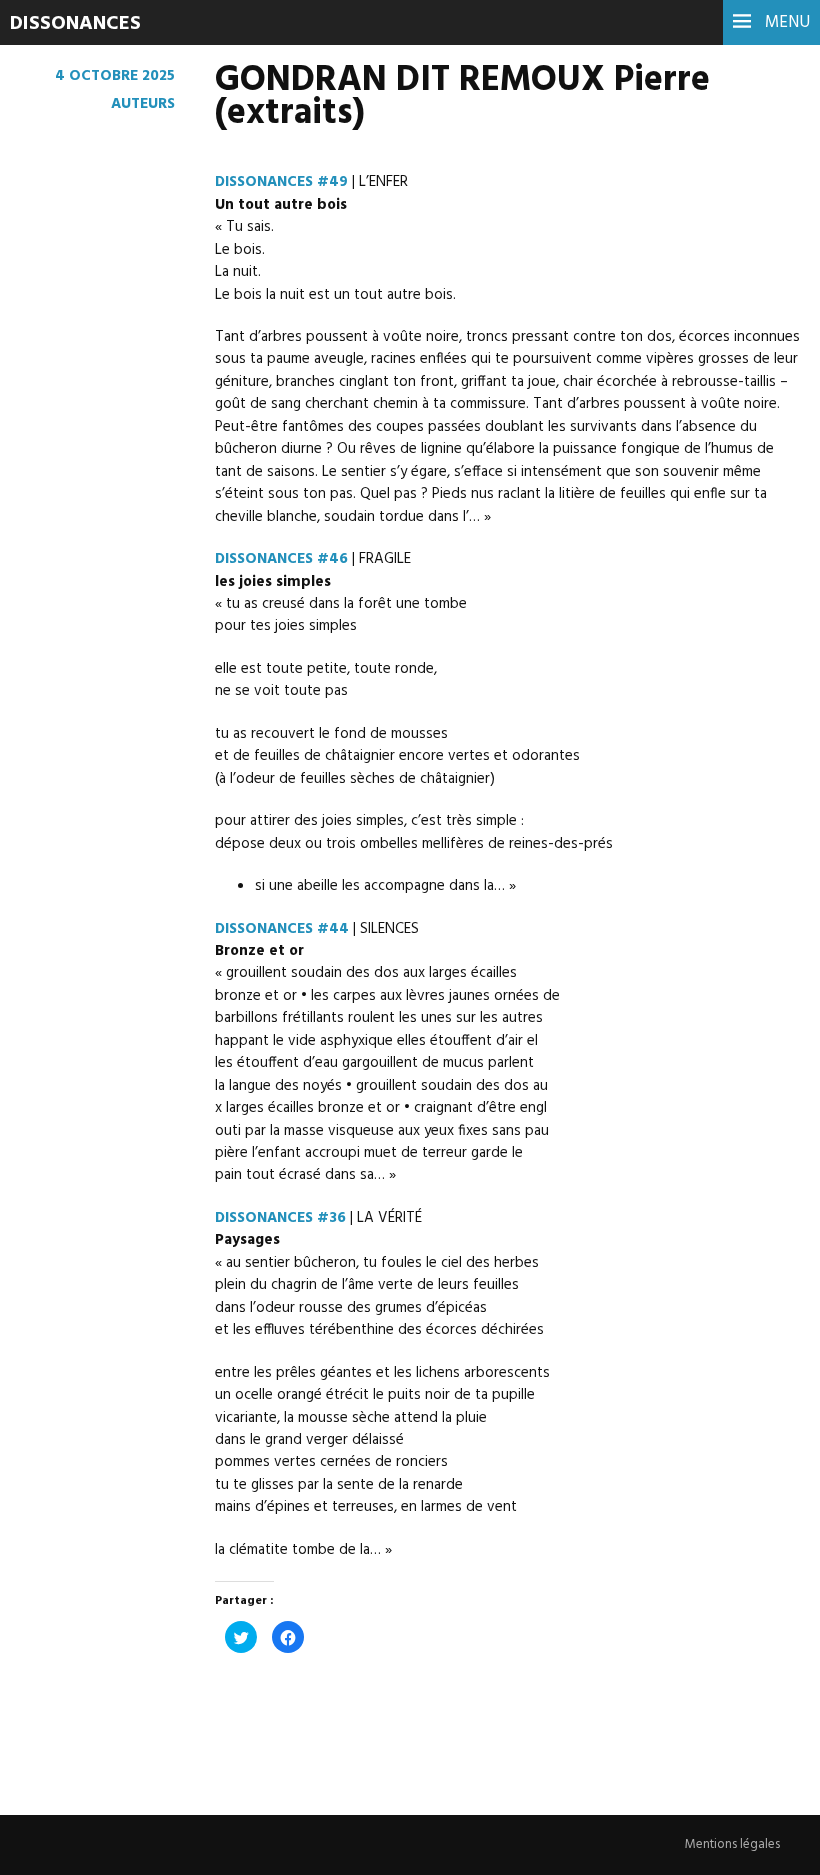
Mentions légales (732, 1844)
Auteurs (143, 104)
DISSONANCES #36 (280, 1218)
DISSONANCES (75, 24)
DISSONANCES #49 (281, 182)
